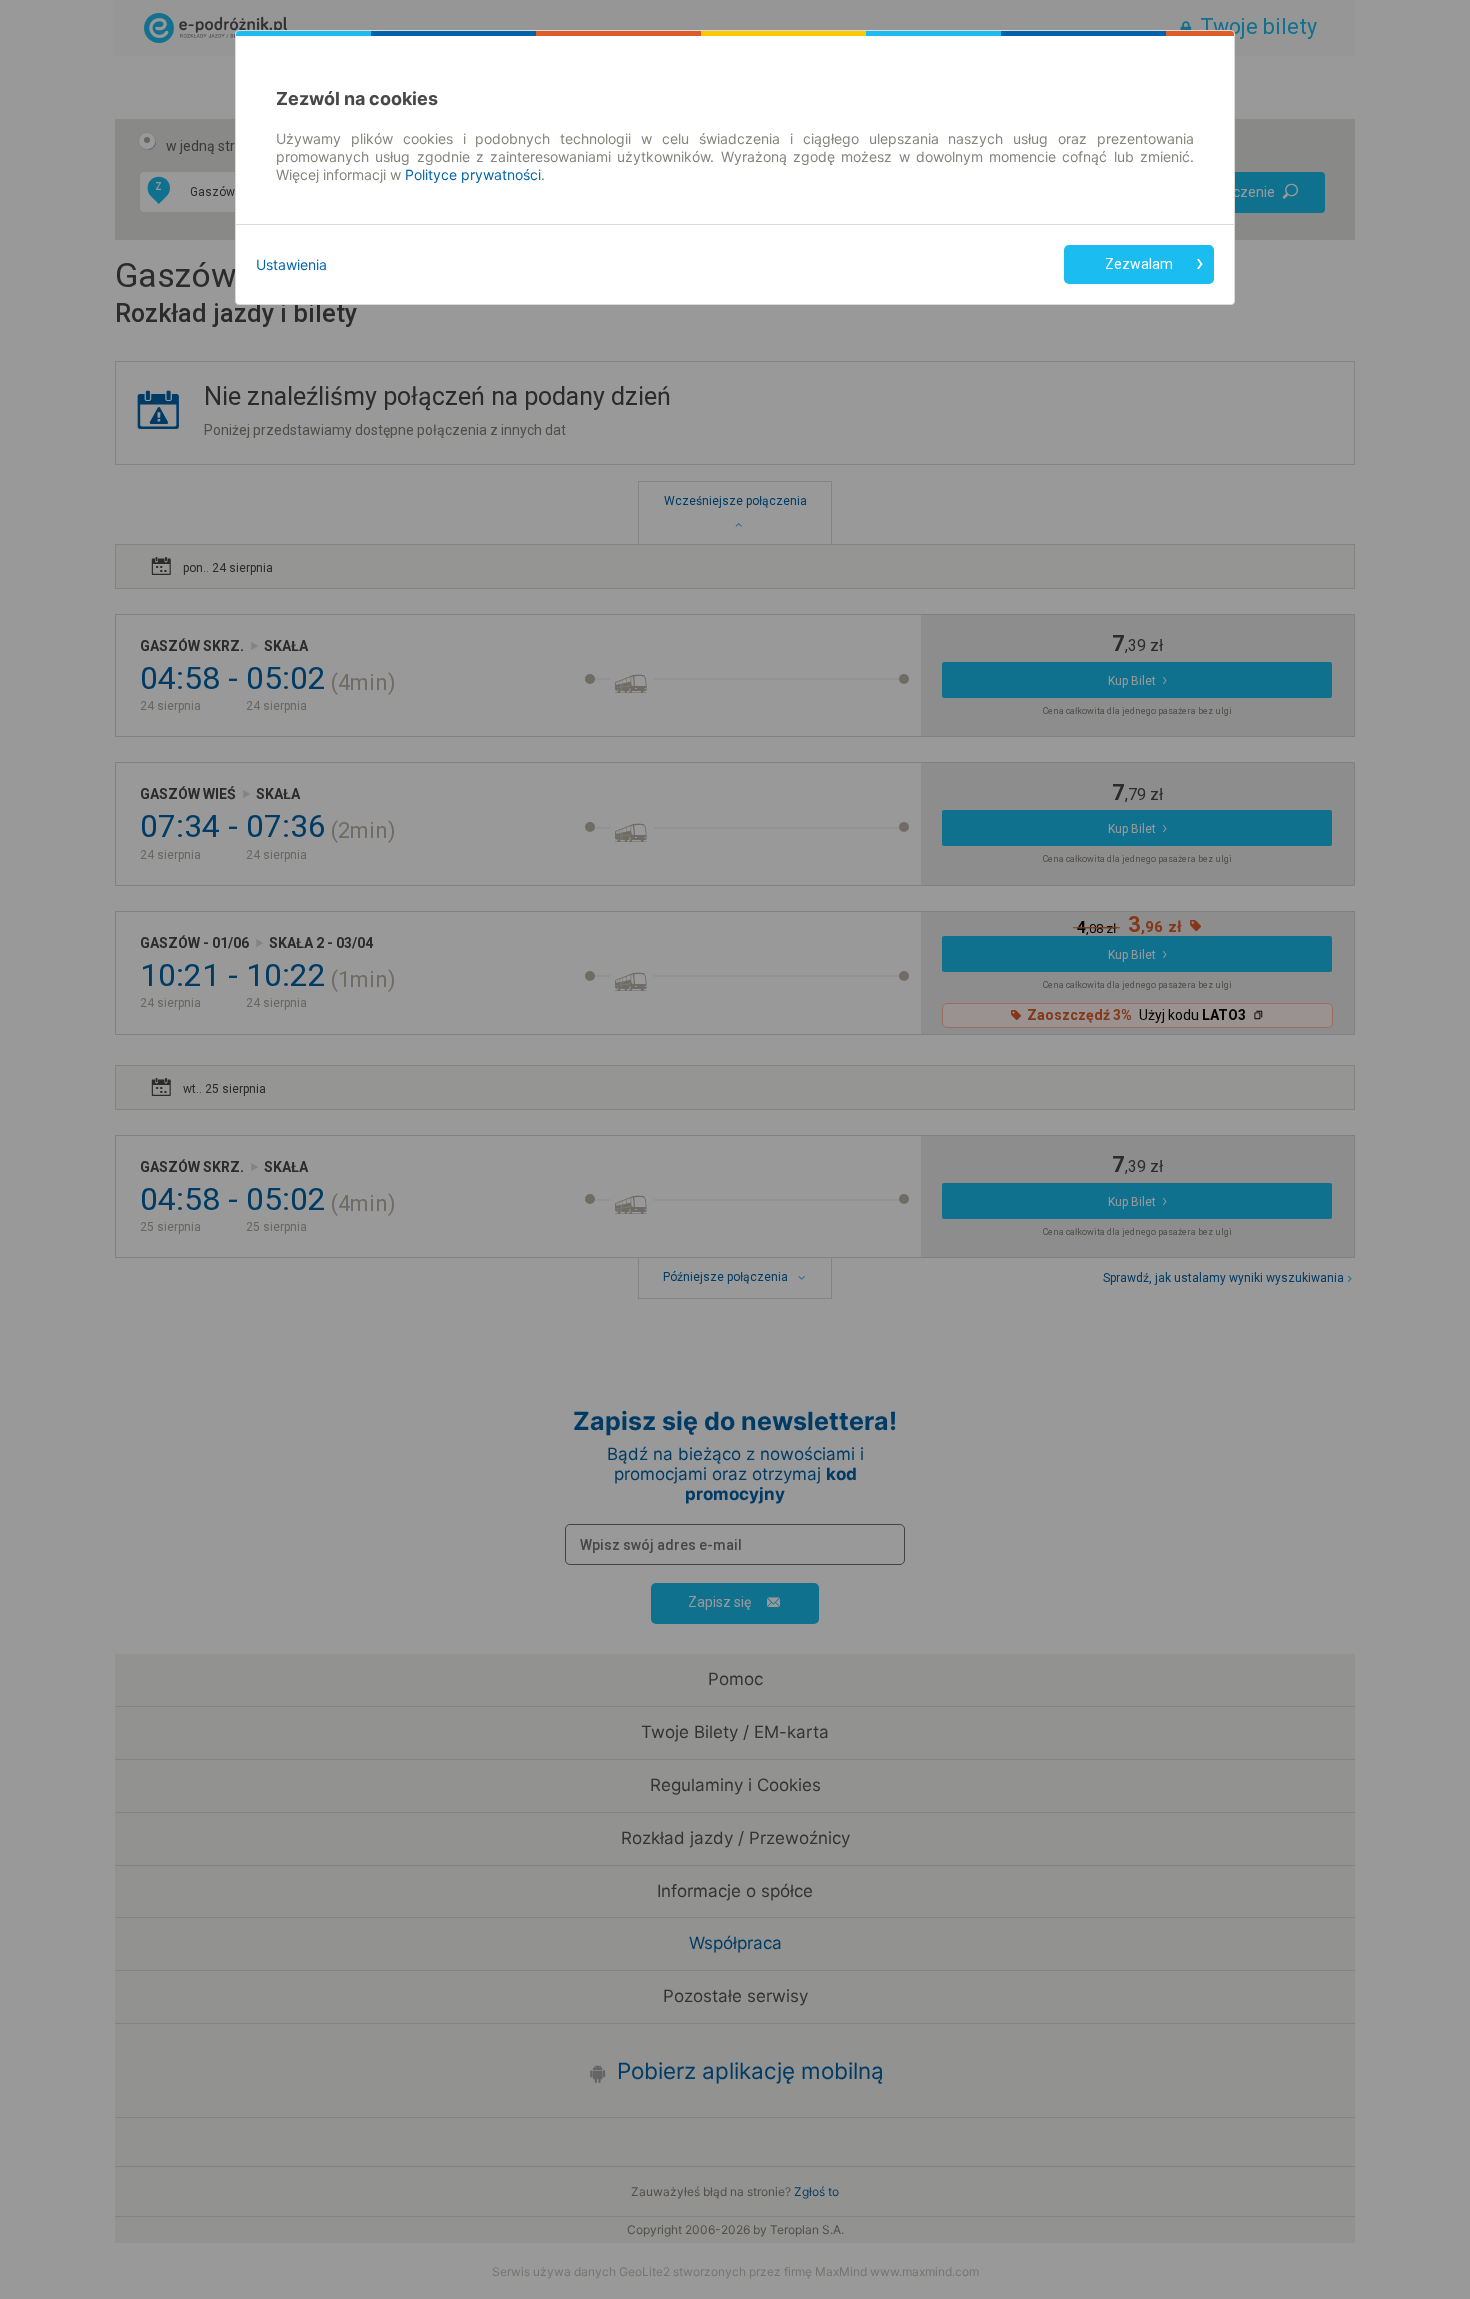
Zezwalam (1139, 264)
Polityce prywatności (473, 174)
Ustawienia (291, 264)
